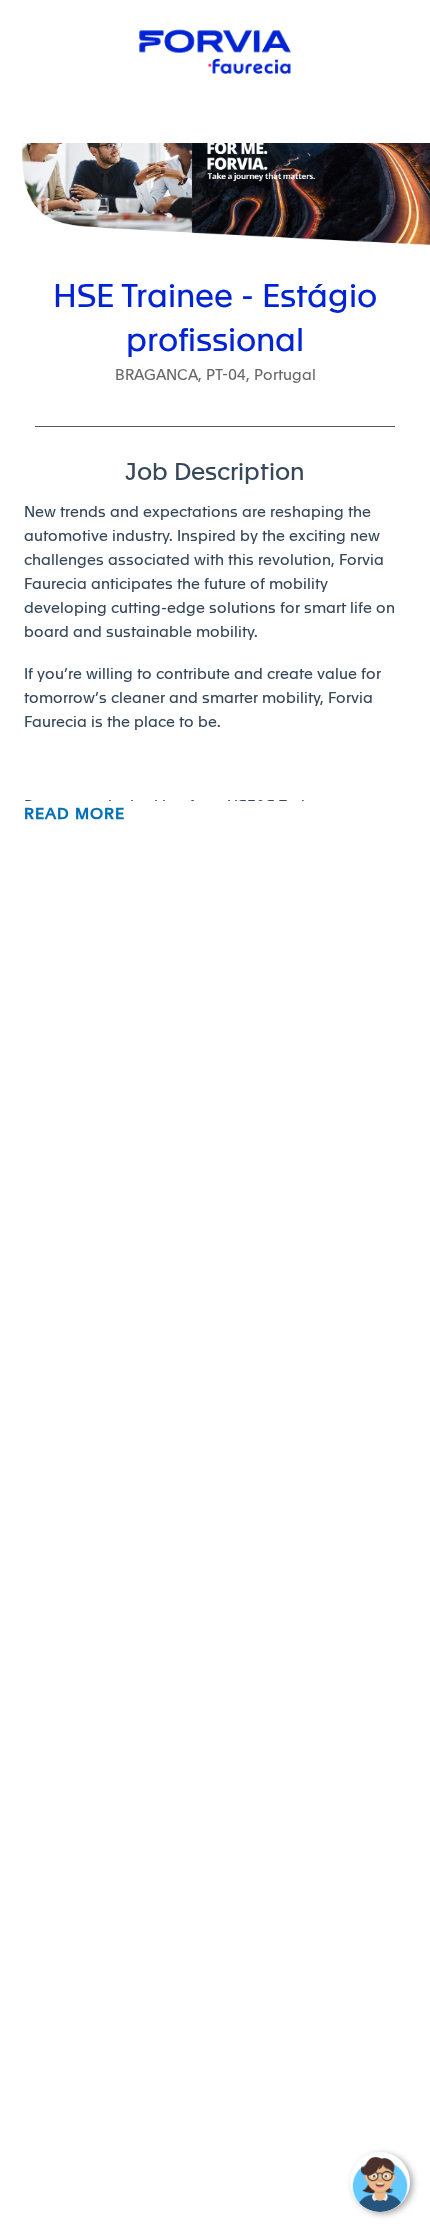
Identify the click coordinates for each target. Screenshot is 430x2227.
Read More (74, 814)
